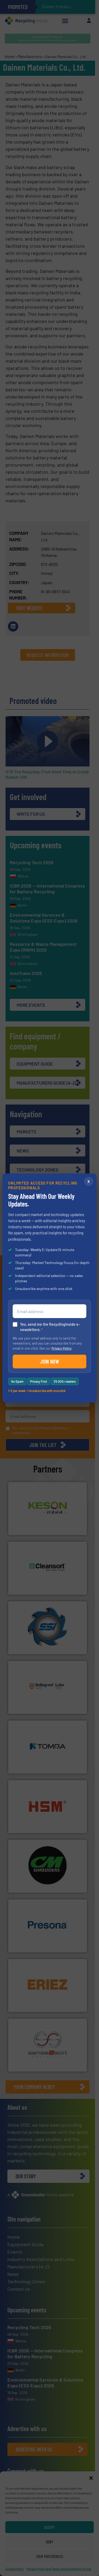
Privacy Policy (62, 1348)
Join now (49, 1362)
